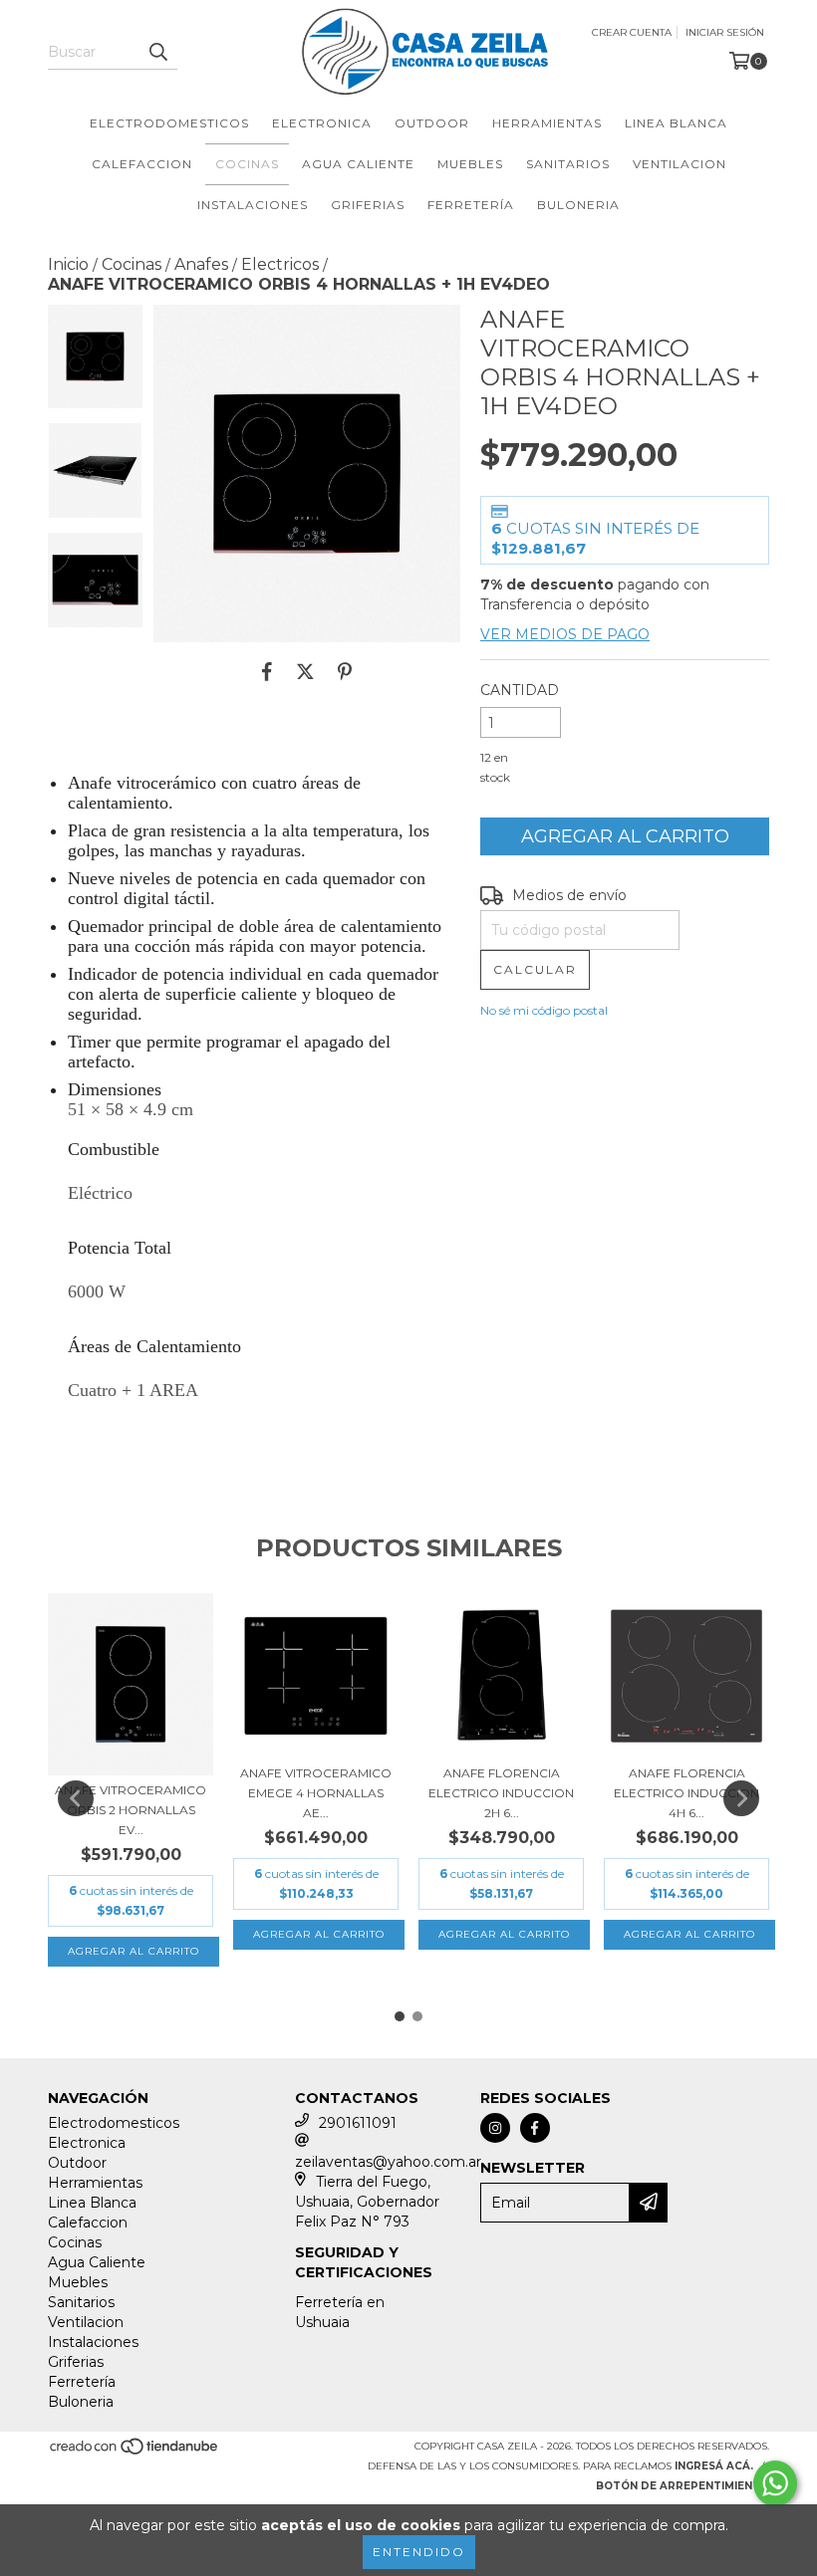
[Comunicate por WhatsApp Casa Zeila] (775, 2483)
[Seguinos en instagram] (495, 2128)
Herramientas (547, 123)
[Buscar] (157, 52)
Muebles (470, 164)
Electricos (280, 264)
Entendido (419, 2552)
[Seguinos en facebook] (535, 2128)
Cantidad (520, 690)
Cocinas (247, 164)
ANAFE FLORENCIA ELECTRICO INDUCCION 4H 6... (686, 1793)
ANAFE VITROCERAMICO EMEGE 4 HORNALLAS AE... (316, 1793)
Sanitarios (568, 164)
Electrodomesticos (169, 123)
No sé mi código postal (544, 1010)
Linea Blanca (676, 123)
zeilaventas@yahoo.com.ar (388, 2162)
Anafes (201, 264)
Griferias (368, 205)
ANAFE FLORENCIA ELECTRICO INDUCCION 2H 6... (501, 1793)
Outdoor (432, 123)
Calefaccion (142, 164)
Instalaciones (253, 205)
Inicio (68, 264)
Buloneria (578, 205)
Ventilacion (680, 164)
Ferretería (471, 205)
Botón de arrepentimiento (682, 2486)
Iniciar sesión (725, 32)
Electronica (322, 123)
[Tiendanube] (135, 2452)
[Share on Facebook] (267, 672)
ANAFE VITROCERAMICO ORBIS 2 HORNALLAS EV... (131, 1810)
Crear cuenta (632, 32)
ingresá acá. (714, 2466)
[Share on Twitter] (305, 672)
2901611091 (358, 2123)
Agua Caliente (358, 164)
